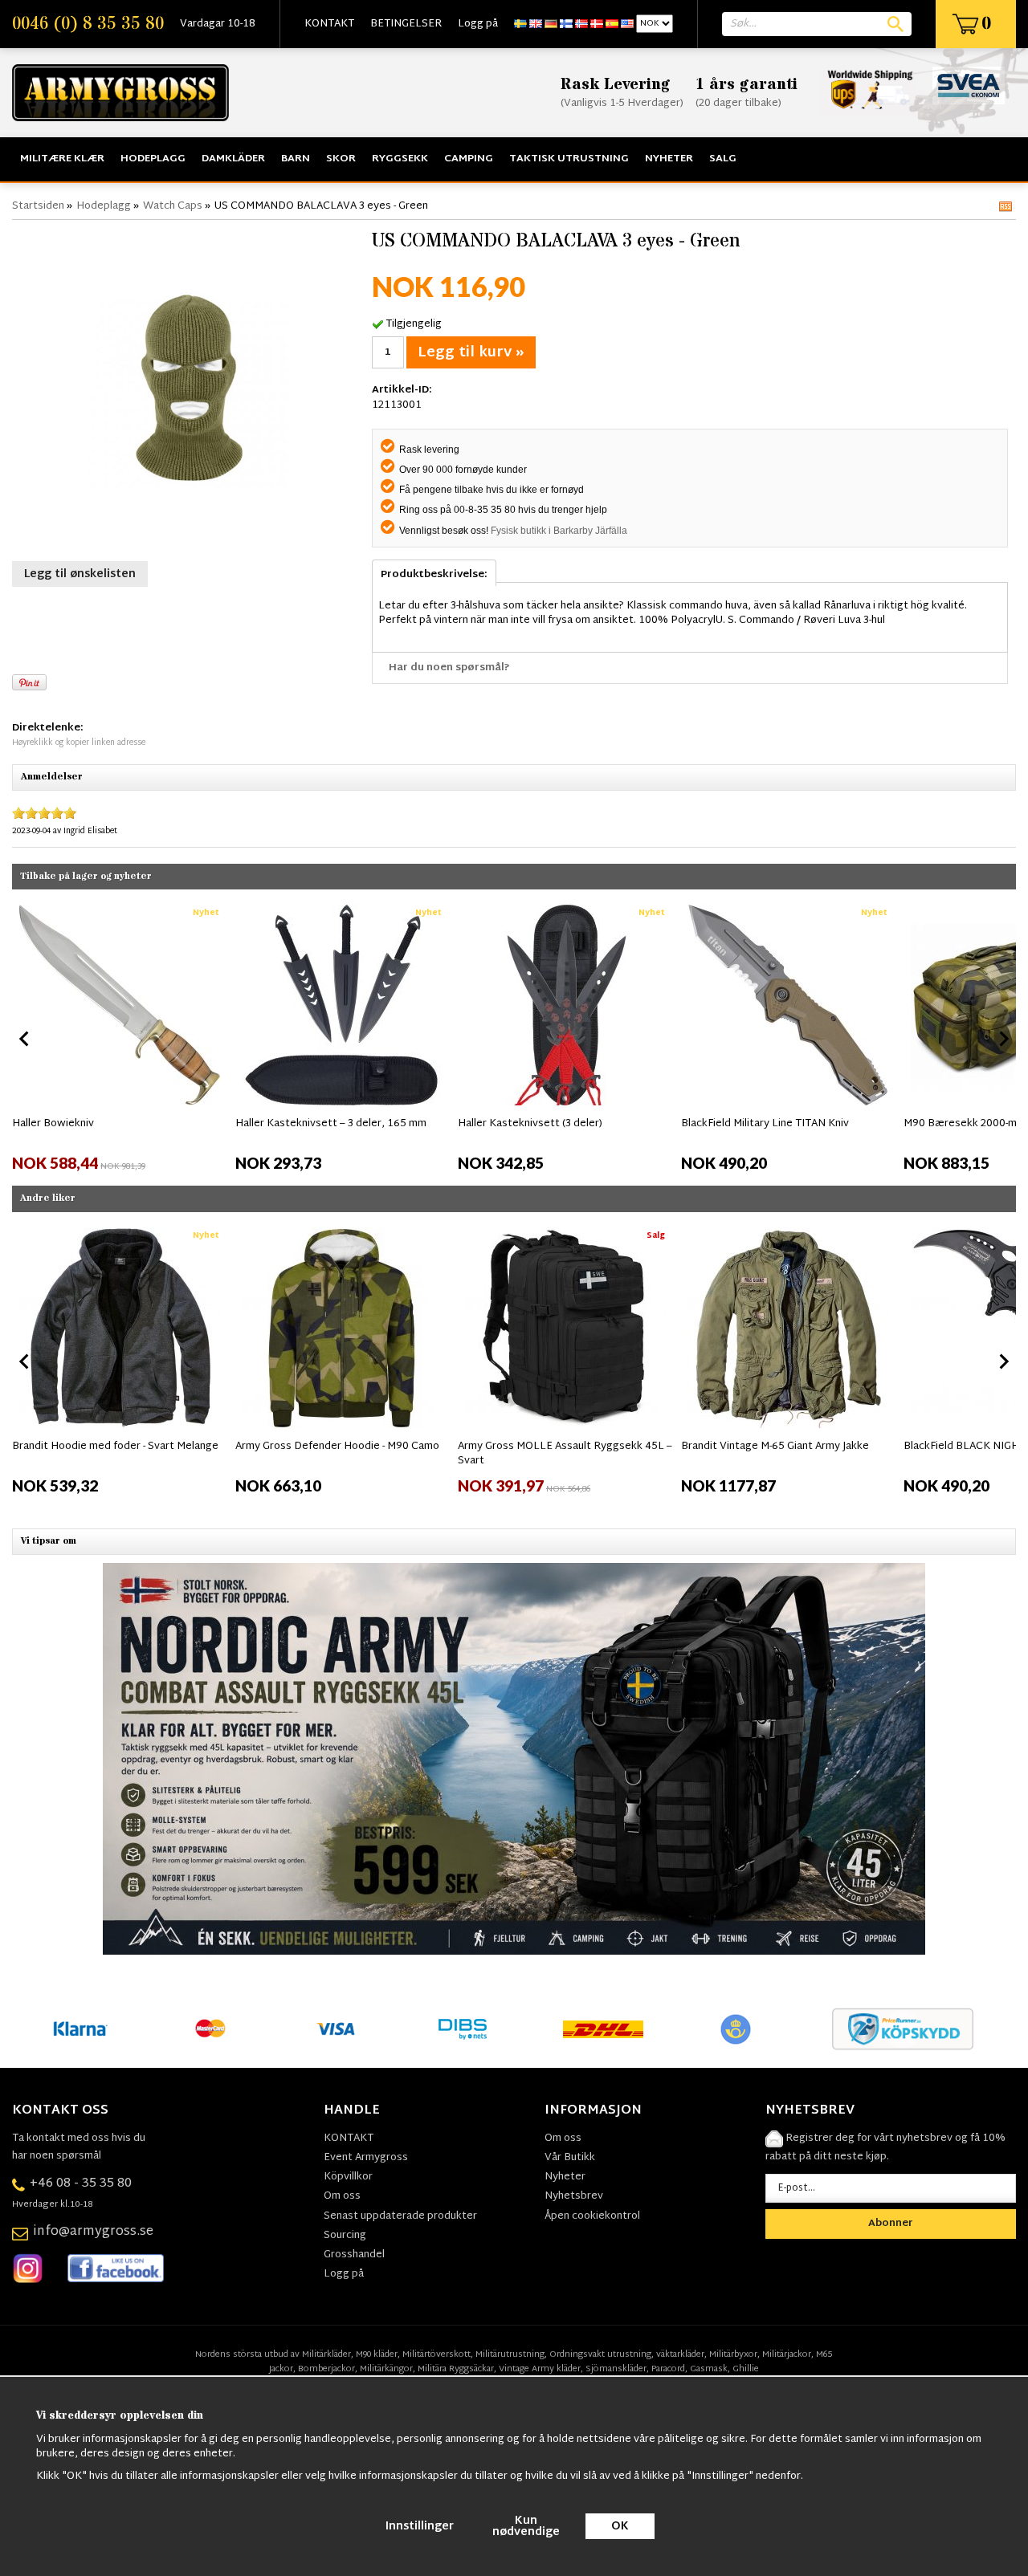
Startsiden (38, 206)
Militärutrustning (510, 2354)
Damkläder (233, 159)
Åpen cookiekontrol (592, 2216)
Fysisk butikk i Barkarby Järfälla (559, 531)
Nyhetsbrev (574, 2196)
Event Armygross (366, 2158)
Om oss (342, 2196)
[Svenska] (520, 24)
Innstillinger (420, 2527)
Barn (296, 159)
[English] (536, 24)
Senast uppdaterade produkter (400, 2216)
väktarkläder (680, 2354)
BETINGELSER (406, 24)
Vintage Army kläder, (541, 2369)
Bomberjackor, (328, 2369)
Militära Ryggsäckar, (457, 2369)
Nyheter (669, 159)
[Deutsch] (551, 24)
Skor (341, 159)
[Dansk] (597, 24)
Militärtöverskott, (438, 2354)
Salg (723, 159)
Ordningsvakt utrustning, (602, 2354)
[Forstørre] (188, 389)
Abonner (891, 2224)
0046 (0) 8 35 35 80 (88, 24)
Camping (469, 159)
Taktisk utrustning (569, 159)
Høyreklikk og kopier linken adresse (79, 743)
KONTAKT (329, 24)
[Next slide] (1003, 1039)
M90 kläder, (378, 2354)
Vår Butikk (570, 2158)
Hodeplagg (153, 159)
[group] (120, 1036)
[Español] (612, 24)
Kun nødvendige (526, 2527)
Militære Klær (62, 159)
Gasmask (709, 2369)
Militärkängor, (388, 2369)
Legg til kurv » (471, 353)
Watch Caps (173, 206)
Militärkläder (326, 2354)
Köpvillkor (348, 2177)
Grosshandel (354, 2255)
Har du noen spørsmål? (449, 668)
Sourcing (345, 2236)
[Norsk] (581, 24)
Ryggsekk (400, 159)
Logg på (478, 24)
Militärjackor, (788, 2354)
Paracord (668, 2369)
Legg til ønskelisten (80, 574)
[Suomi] (566, 24)
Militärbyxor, (734, 2354)
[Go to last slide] (25, 1039)
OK (620, 2527)
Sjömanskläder (616, 2369)
